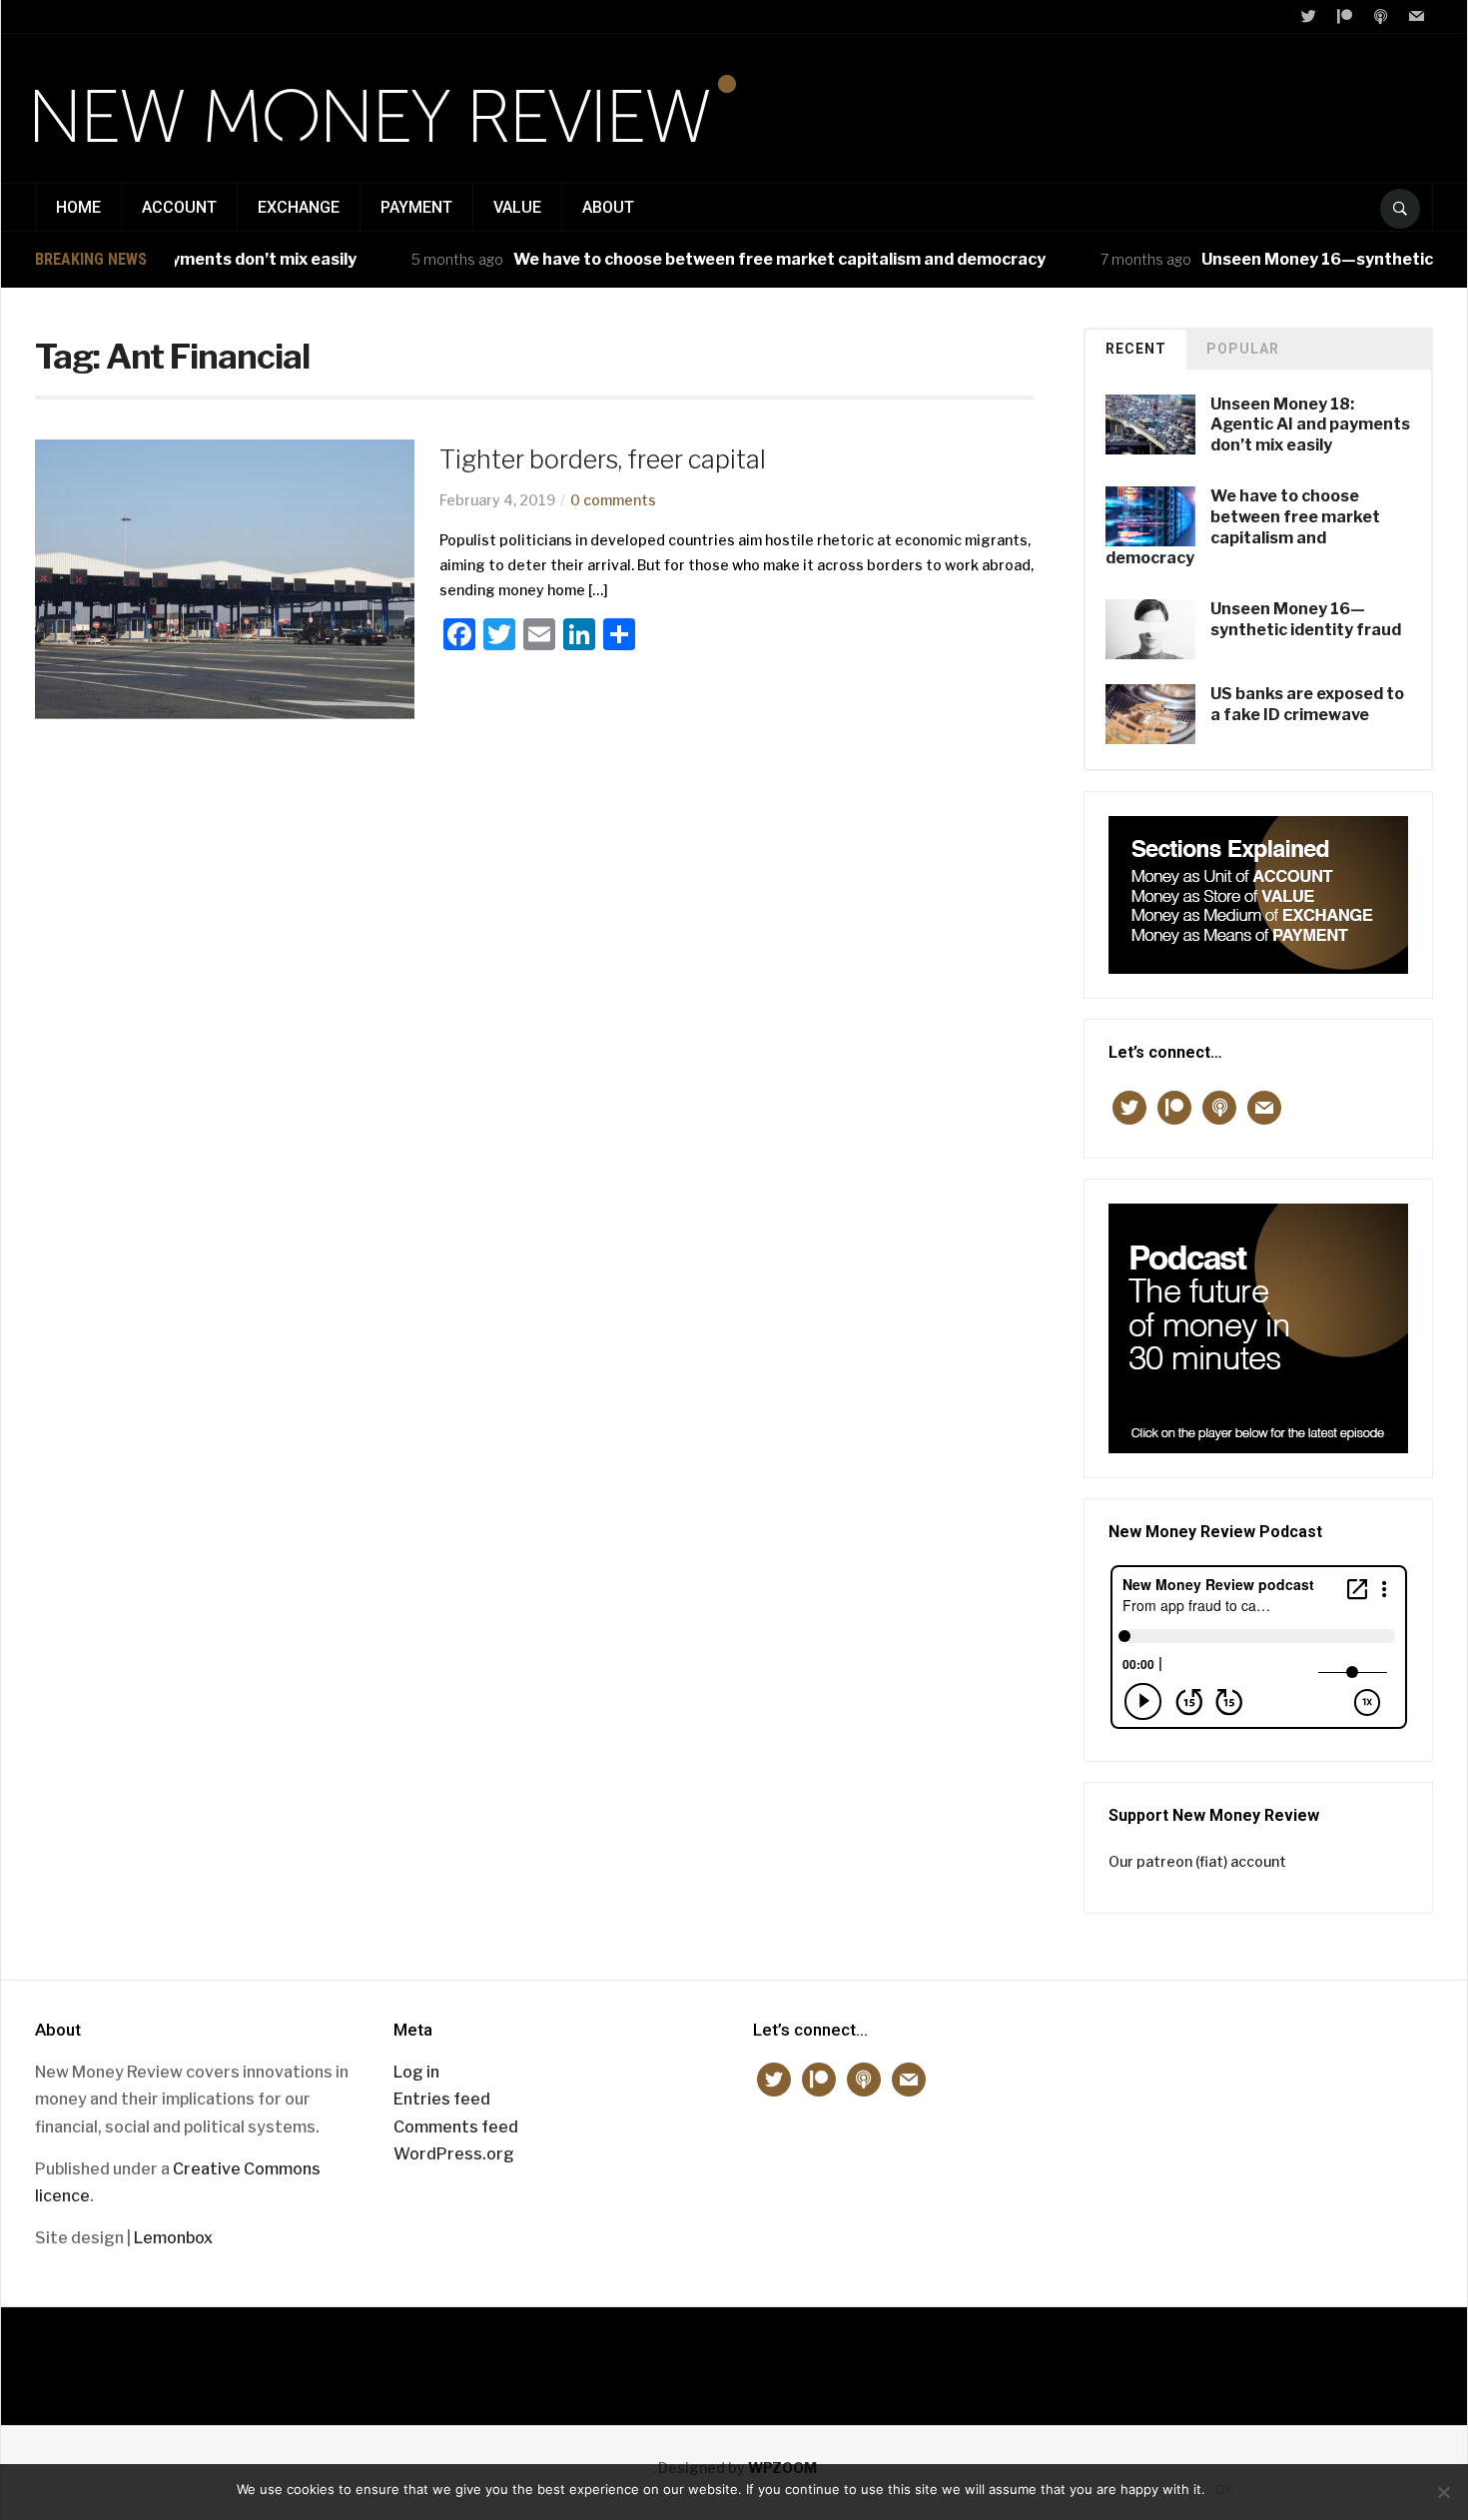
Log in (416, 2072)
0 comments (613, 500)
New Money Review (734, 2356)
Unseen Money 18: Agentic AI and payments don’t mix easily (1310, 425)
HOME (78, 207)
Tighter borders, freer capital (603, 459)
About (608, 207)
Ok (1224, 2489)
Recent (1136, 349)
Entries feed (442, 2099)
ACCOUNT (179, 207)
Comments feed (456, 2127)
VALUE (517, 207)
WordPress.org (454, 2154)
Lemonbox (173, 2238)
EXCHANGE (299, 207)
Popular (1243, 349)
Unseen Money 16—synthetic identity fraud (1306, 619)
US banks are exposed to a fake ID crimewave (1307, 704)
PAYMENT (416, 207)
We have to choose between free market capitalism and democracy (747, 259)
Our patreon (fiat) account (1197, 1861)
